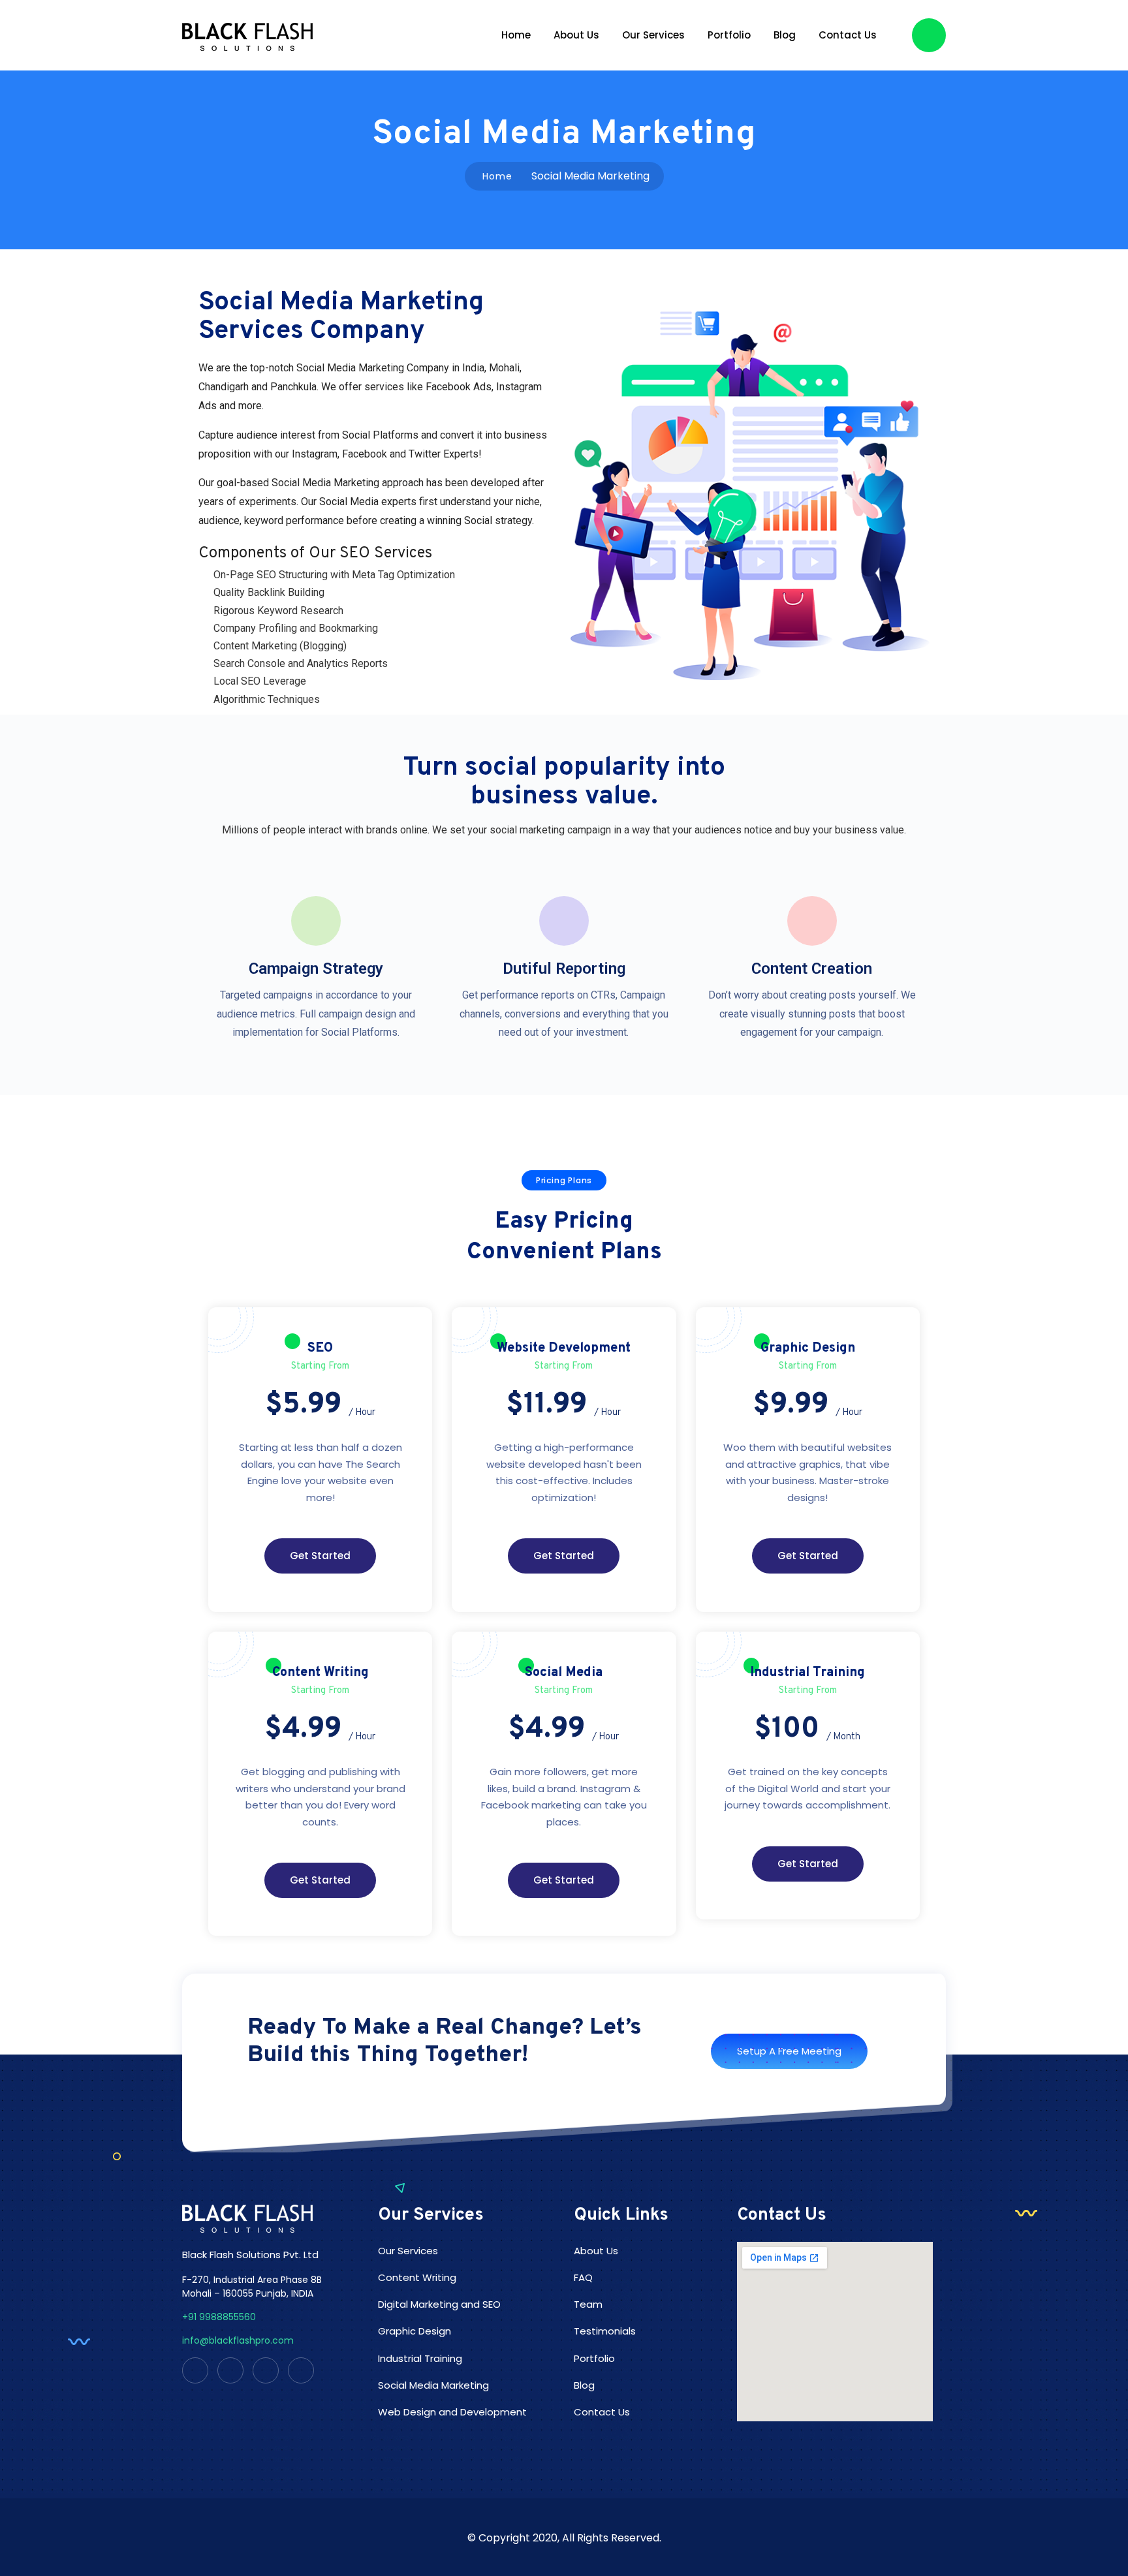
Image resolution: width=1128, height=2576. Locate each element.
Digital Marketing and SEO (439, 2304)
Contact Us (848, 35)
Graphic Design (415, 2331)
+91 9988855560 (219, 2317)
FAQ (583, 2277)
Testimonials (605, 2331)
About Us (576, 35)
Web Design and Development (452, 2412)
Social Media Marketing (433, 2385)
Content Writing (417, 2277)
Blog (785, 35)
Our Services (408, 2251)
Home (516, 35)
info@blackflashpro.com (238, 2340)
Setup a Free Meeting (789, 2051)
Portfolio (729, 35)
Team (588, 2304)
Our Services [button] (653, 35)
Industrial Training (420, 2358)
